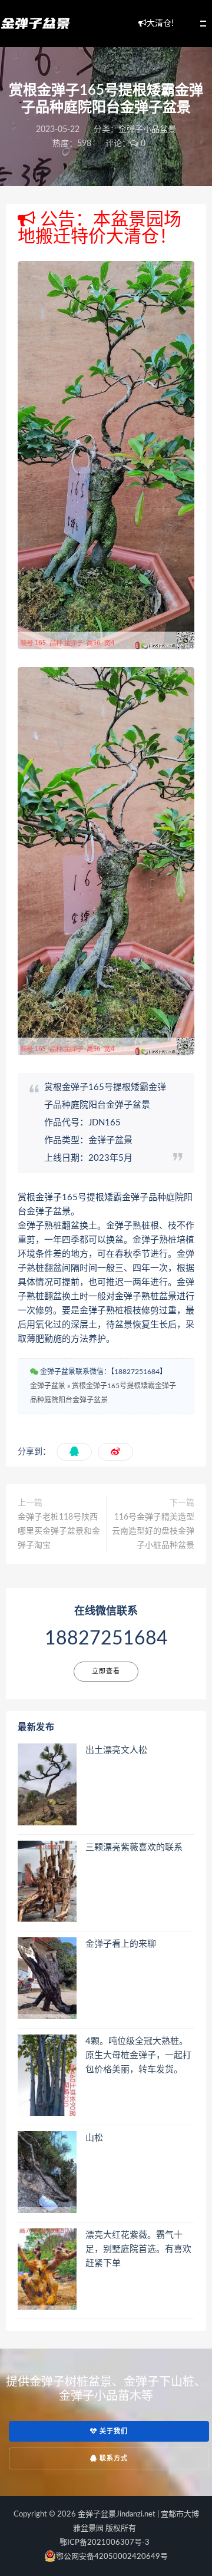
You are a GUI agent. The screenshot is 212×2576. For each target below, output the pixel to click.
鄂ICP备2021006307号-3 (105, 2543)
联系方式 (112, 2458)
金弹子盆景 (48, 1386)
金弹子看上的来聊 (121, 1944)
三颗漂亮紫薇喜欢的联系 (134, 1847)
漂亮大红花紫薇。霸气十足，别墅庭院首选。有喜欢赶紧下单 (138, 2249)
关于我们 (112, 2431)
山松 (94, 2138)
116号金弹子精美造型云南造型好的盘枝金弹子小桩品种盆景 (153, 1531)
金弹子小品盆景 (147, 130)
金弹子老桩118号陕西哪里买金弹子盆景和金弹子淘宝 (59, 1531)
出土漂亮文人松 (116, 1750)
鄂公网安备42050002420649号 (112, 2557)
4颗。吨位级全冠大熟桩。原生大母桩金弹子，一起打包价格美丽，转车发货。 (138, 2055)
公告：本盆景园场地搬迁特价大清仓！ (100, 228)
